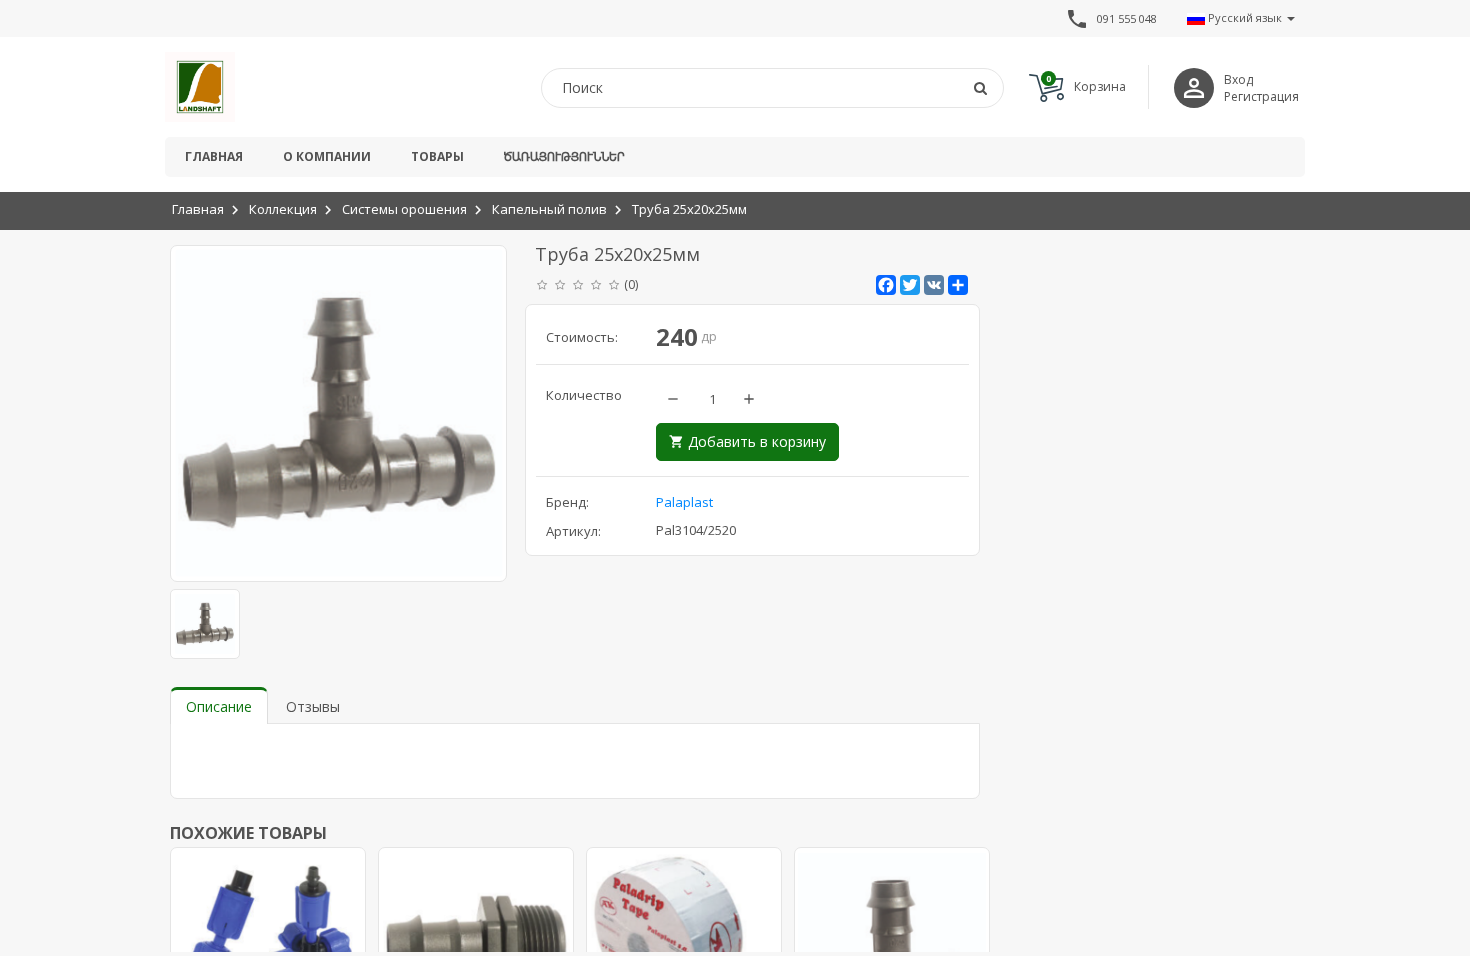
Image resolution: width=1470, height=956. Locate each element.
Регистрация (1261, 96)
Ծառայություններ (564, 156)
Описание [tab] (219, 706)
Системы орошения (404, 209)
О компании (327, 156)
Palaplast (684, 502)
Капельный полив (549, 209)
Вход (1238, 79)
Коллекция (283, 209)
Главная (214, 156)
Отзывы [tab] (313, 706)
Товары (437, 156)
